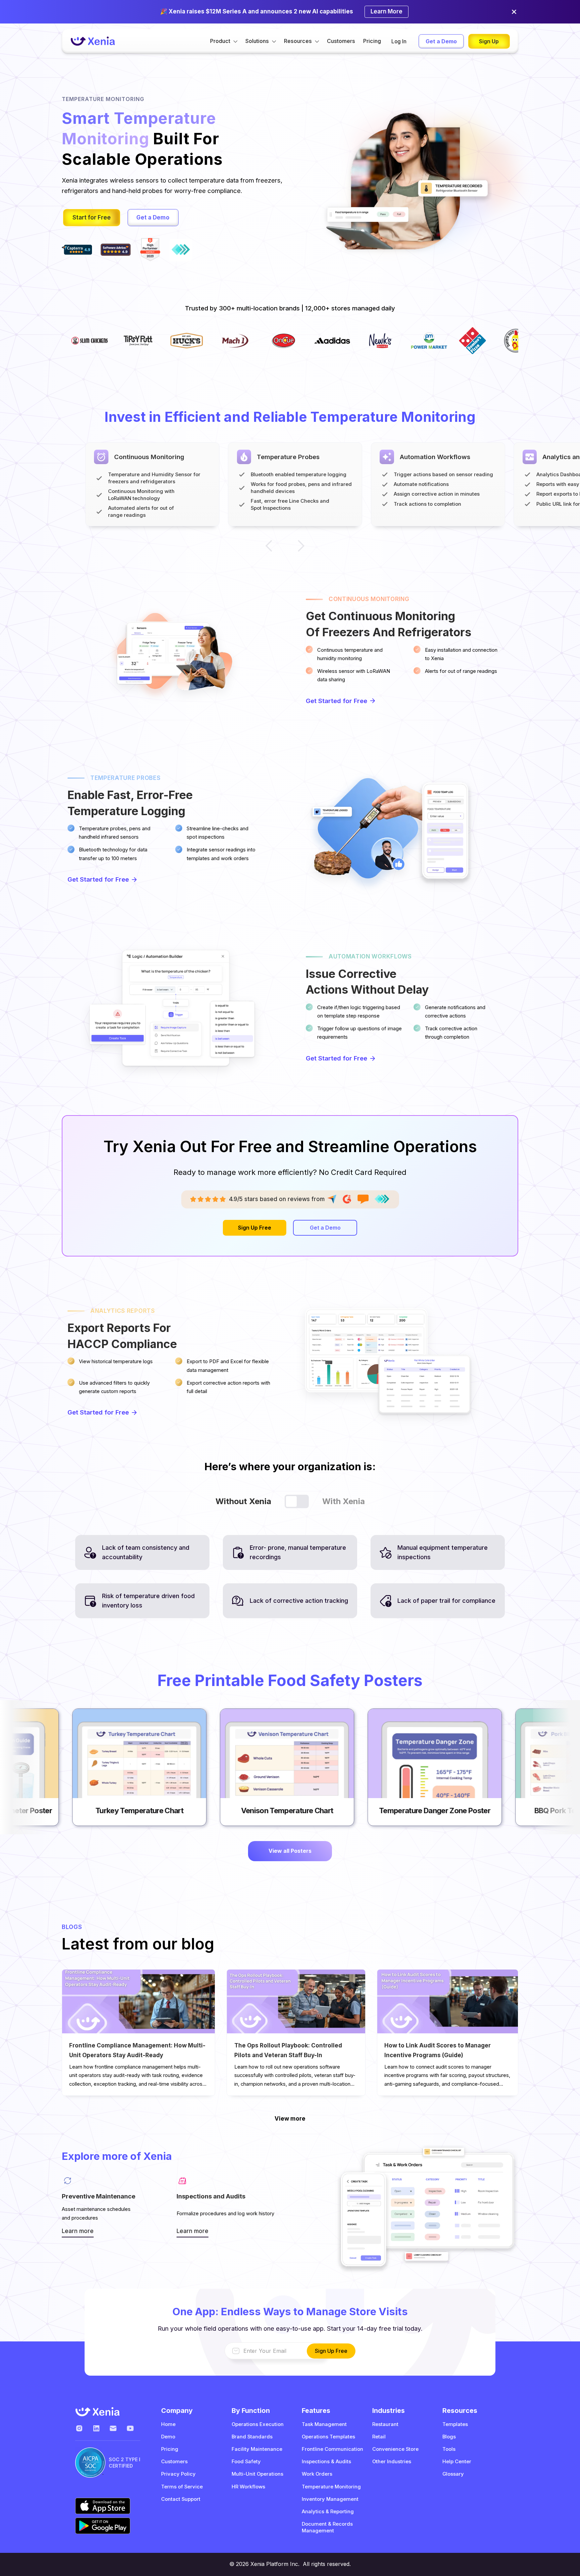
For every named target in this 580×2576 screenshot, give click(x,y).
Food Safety (246, 2462)
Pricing (372, 41)
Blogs (449, 2437)
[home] (93, 41)
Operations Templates (328, 2437)
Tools (449, 2449)
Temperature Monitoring (331, 2487)
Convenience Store (395, 2449)
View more (290, 2119)
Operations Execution (258, 2424)
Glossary (453, 2474)
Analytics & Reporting (328, 2512)
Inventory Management (330, 2499)
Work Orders (317, 2474)
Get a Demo (441, 41)
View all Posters (290, 1851)
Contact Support (181, 2499)
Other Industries (392, 2462)
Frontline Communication (332, 2449)
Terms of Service (182, 2487)
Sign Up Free (255, 1228)
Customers (341, 41)
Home (168, 2424)
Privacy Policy (178, 2474)
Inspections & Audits (326, 2462)
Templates (455, 2424)
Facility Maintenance (257, 2449)
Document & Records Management (327, 2527)
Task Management (324, 2424)
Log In (399, 41)
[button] (224, 41)
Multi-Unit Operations (257, 2474)
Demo (168, 2437)
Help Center (457, 2462)
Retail (379, 2437)
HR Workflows (248, 2487)
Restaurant (385, 2424)
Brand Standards (252, 2437)
